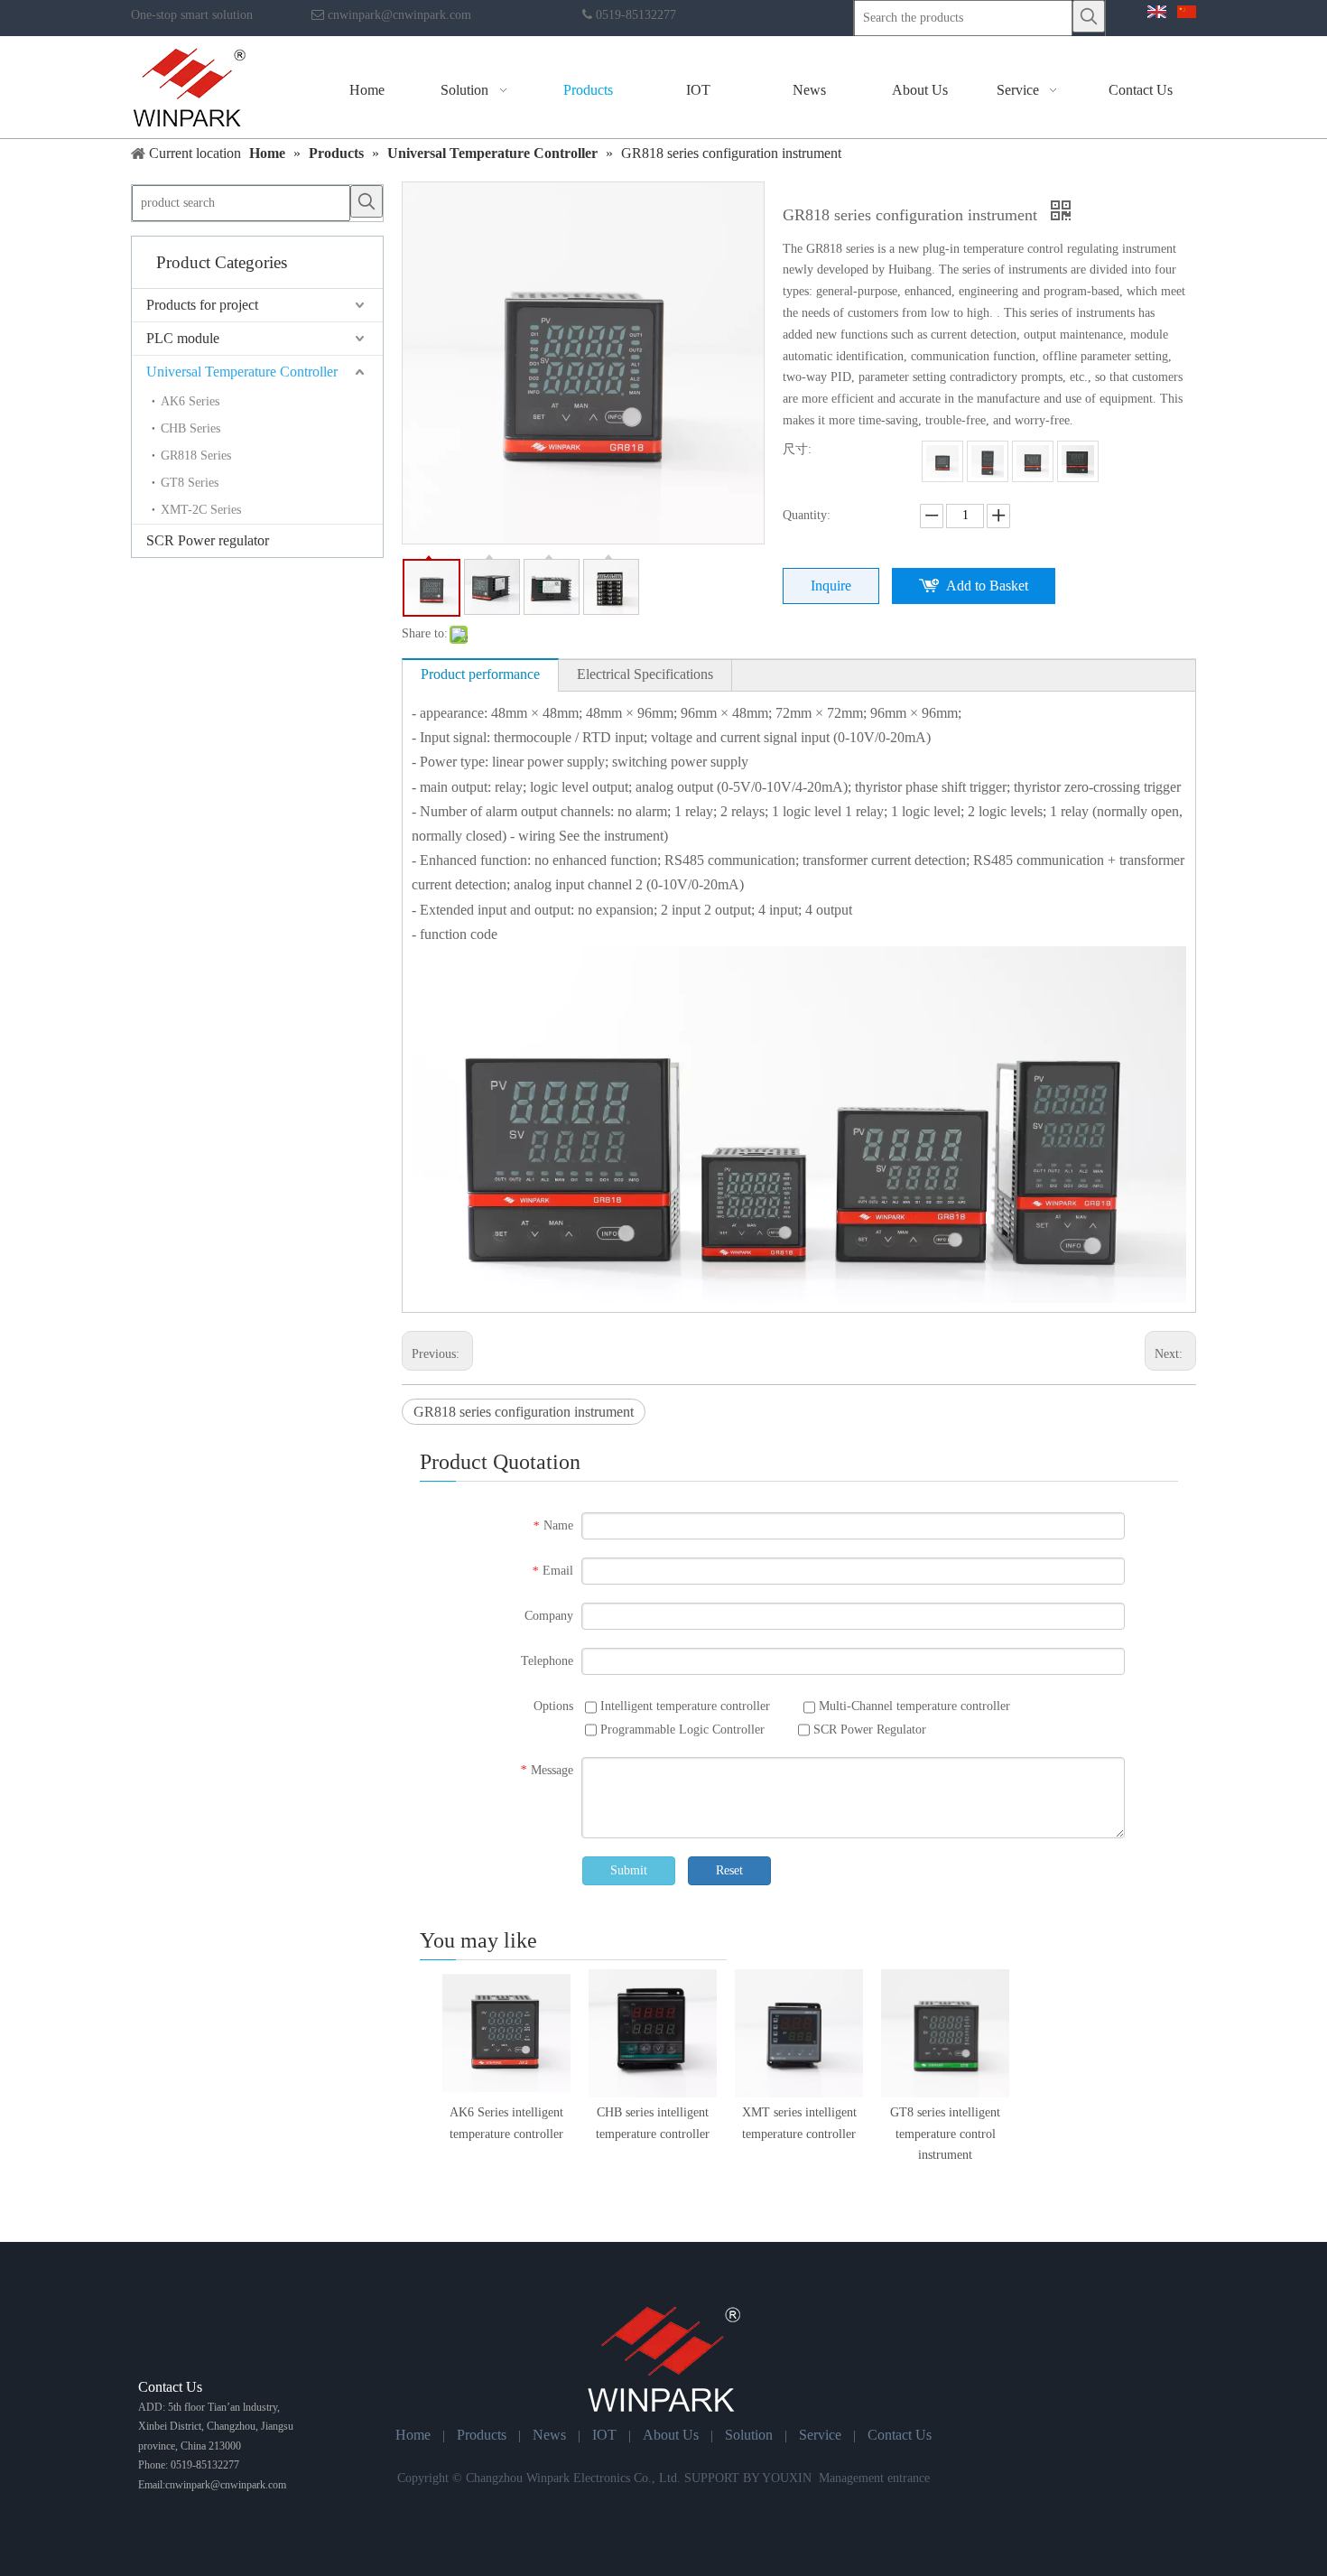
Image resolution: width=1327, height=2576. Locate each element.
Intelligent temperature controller (683, 1706)
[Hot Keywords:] (1089, 16)
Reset (729, 1870)
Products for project (202, 305)
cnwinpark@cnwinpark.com (399, 15)
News (549, 2435)
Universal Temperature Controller (242, 372)
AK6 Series (190, 401)
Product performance (480, 674)
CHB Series (190, 428)
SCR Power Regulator (868, 1730)
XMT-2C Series (201, 510)
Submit (629, 1870)
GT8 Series (190, 483)
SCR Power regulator (208, 540)
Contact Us (900, 2435)
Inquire (831, 586)
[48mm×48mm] (942, 461)
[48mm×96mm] (988, 461)
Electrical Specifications (645, 674)
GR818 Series (196, 456)
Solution (749, 2435)
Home (413, 2435)
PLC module (183, 338)
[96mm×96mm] (1078, 461)
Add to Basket (987, 586)
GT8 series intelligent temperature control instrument (945, 2134)
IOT (604, 2435)
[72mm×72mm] (1033, 461)
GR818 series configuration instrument (524, 1412)
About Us (671, 2435)
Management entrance (874, 2478)
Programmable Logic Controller (681, 1730)
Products (482, 2435)
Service (820, 2435)
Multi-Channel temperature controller (913, 1706)
